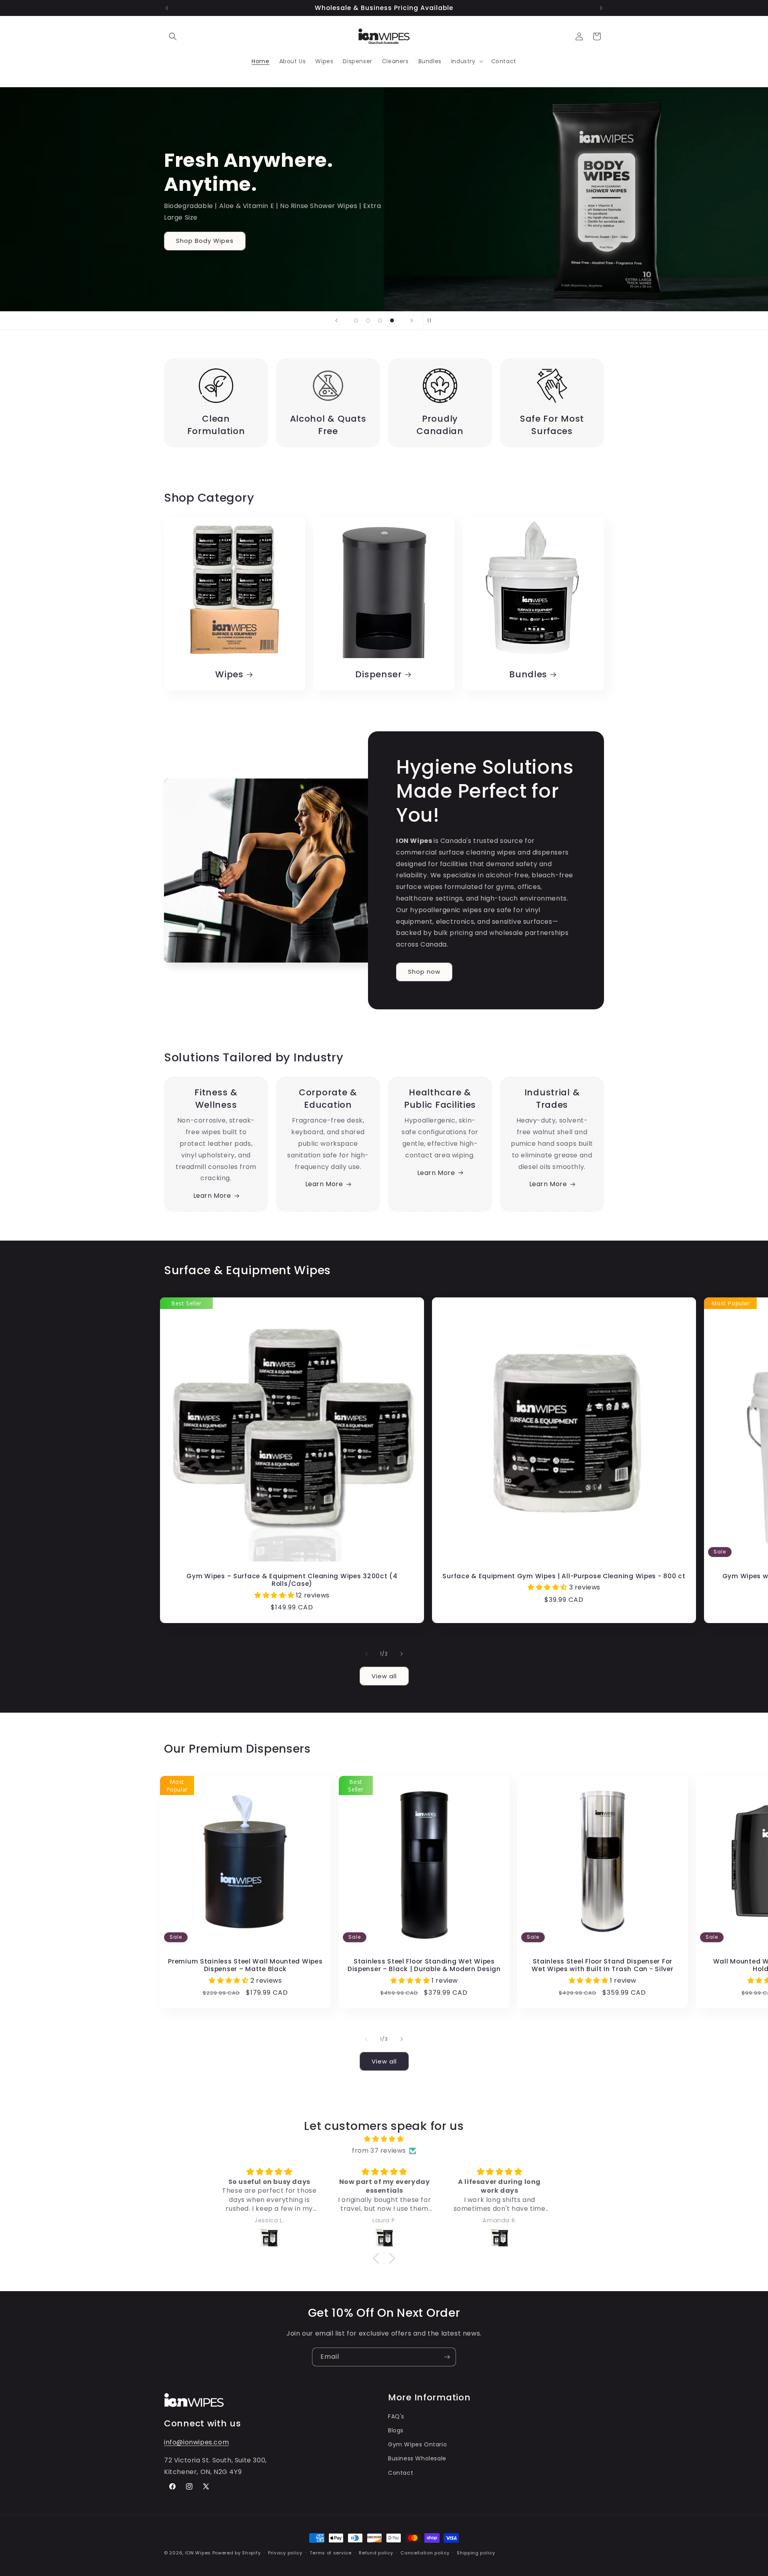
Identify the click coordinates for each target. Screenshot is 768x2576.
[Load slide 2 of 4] (368, 320)
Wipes (229, 674)
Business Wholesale (417, 2458)
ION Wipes (198, 2553)
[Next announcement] (601, 8)
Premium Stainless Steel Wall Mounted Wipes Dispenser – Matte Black (245, 1965)
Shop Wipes (196, 266)
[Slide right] (402, 1654)
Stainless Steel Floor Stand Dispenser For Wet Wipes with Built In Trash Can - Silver (603, 1965)
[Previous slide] (336, 320)
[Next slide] (412, 320)
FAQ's (396, 2416)
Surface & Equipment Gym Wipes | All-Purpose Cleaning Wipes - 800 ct (564, 1576)
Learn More (212, 1196)
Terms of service (330, 2553)
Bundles (528, 674)
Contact (401, 2473)
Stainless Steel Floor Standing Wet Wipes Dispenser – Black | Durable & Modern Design (424, 1965)
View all (384, 1676)
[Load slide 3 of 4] (380, 320)
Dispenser (379, 674)
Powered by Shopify (237, 2553)
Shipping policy (476, 2553)
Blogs (396, 2430)
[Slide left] (366, 1654)
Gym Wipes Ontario (417, 2444)
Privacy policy (285, 2553)
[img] (384, 2139)
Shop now (424, 972)
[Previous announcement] (167, 8)
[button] (173, 36)
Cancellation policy (425, 2553)
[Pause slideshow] (432, 320)
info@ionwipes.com (196, 2442)
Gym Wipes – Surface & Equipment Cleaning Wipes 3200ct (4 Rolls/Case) (292, 1580)
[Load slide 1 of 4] (356, 320)
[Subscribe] (447, 2357)
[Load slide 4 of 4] (392, 320)
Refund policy (376, 2553)
